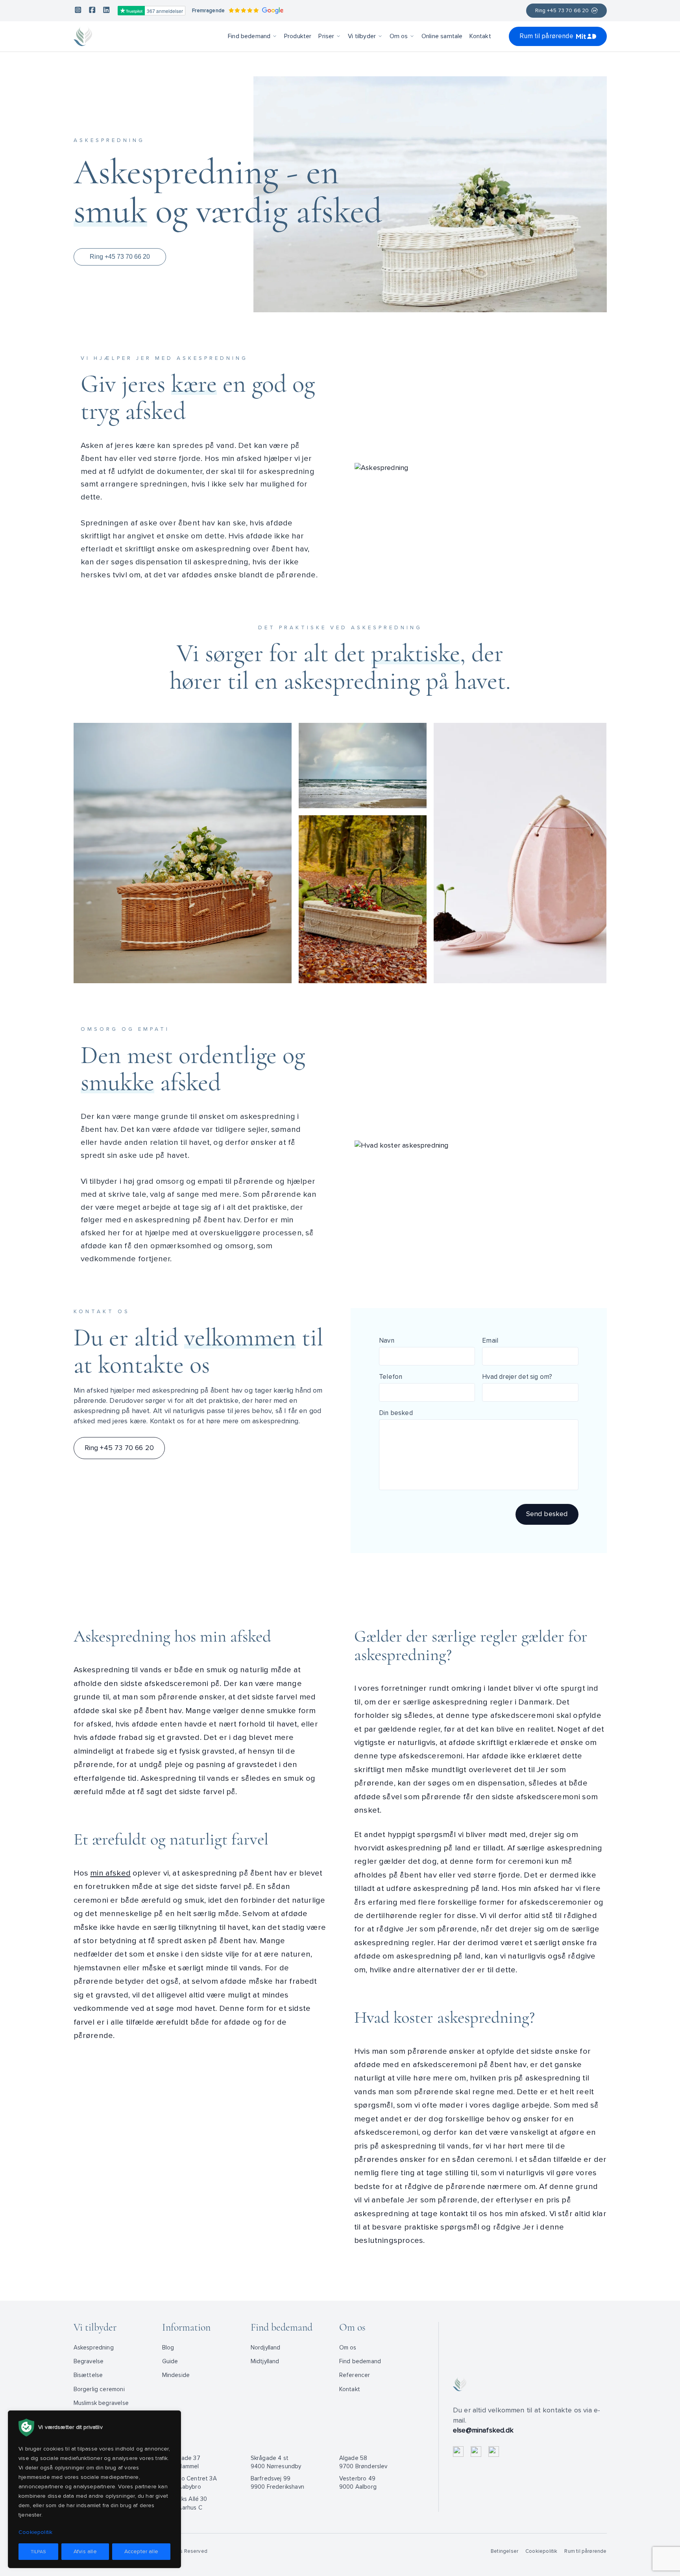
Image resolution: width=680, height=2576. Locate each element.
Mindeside (176, 2375)
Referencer (355, 2375)
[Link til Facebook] (92, 11)
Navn (387, 1341)
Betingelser (504, 2551)
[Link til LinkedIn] (106, 11)
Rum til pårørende (546, 36)
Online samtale (442, 36)
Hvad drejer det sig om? (517, 1377)
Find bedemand (249, 36)
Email (490, 1341)
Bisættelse (88, 2375)
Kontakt (480, 36)
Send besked (547, 1514)
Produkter (298, 36)
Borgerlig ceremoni (99, 2389)
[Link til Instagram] (78, 11)
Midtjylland (265, 2361)
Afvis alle (85, 2551)
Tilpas (38, 2552)
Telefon (391, 1377)
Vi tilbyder (362, 36)
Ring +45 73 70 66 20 (562, 11)
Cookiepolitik (541, 2551)
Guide (170, 2361)
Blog (168, 2348)
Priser (326, 36)
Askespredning (94, 2348)
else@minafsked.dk (483, 2430)
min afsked (110, 1873)
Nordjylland (266, 2348)
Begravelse (89, 2361)
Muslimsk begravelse (101, 2403)
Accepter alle (141, 2551)
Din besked (396, 1413)
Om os (399, 36)
